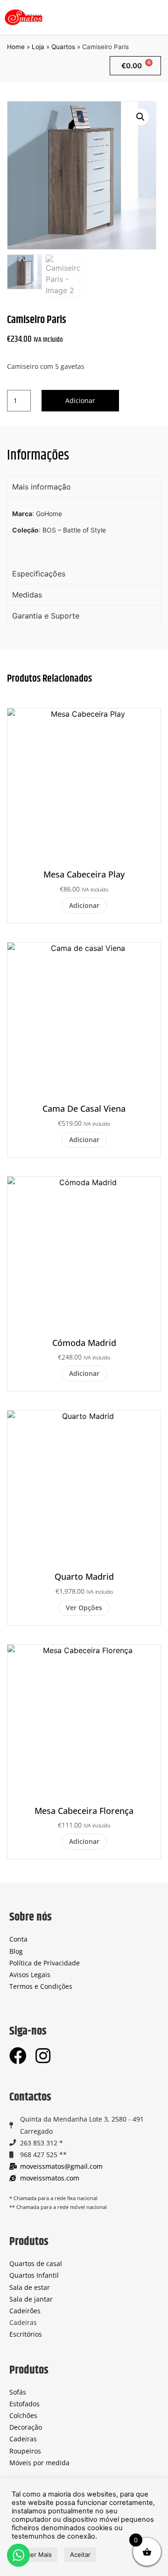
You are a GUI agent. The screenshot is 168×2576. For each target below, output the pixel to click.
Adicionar (80, 400)
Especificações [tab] (39, 574)
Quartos (63, 47)
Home (16, 47)
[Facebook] (18, 2056)
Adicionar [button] (84, 905)
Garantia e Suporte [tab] (46, 616)
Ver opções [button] (84, 1608)
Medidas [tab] (27, 595)
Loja (38, 47)
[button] (157, 17)
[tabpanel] (84, 530)
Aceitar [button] (80, 2554)
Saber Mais (36, 2554)
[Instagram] (43, 2056)
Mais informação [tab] (42, 487)
